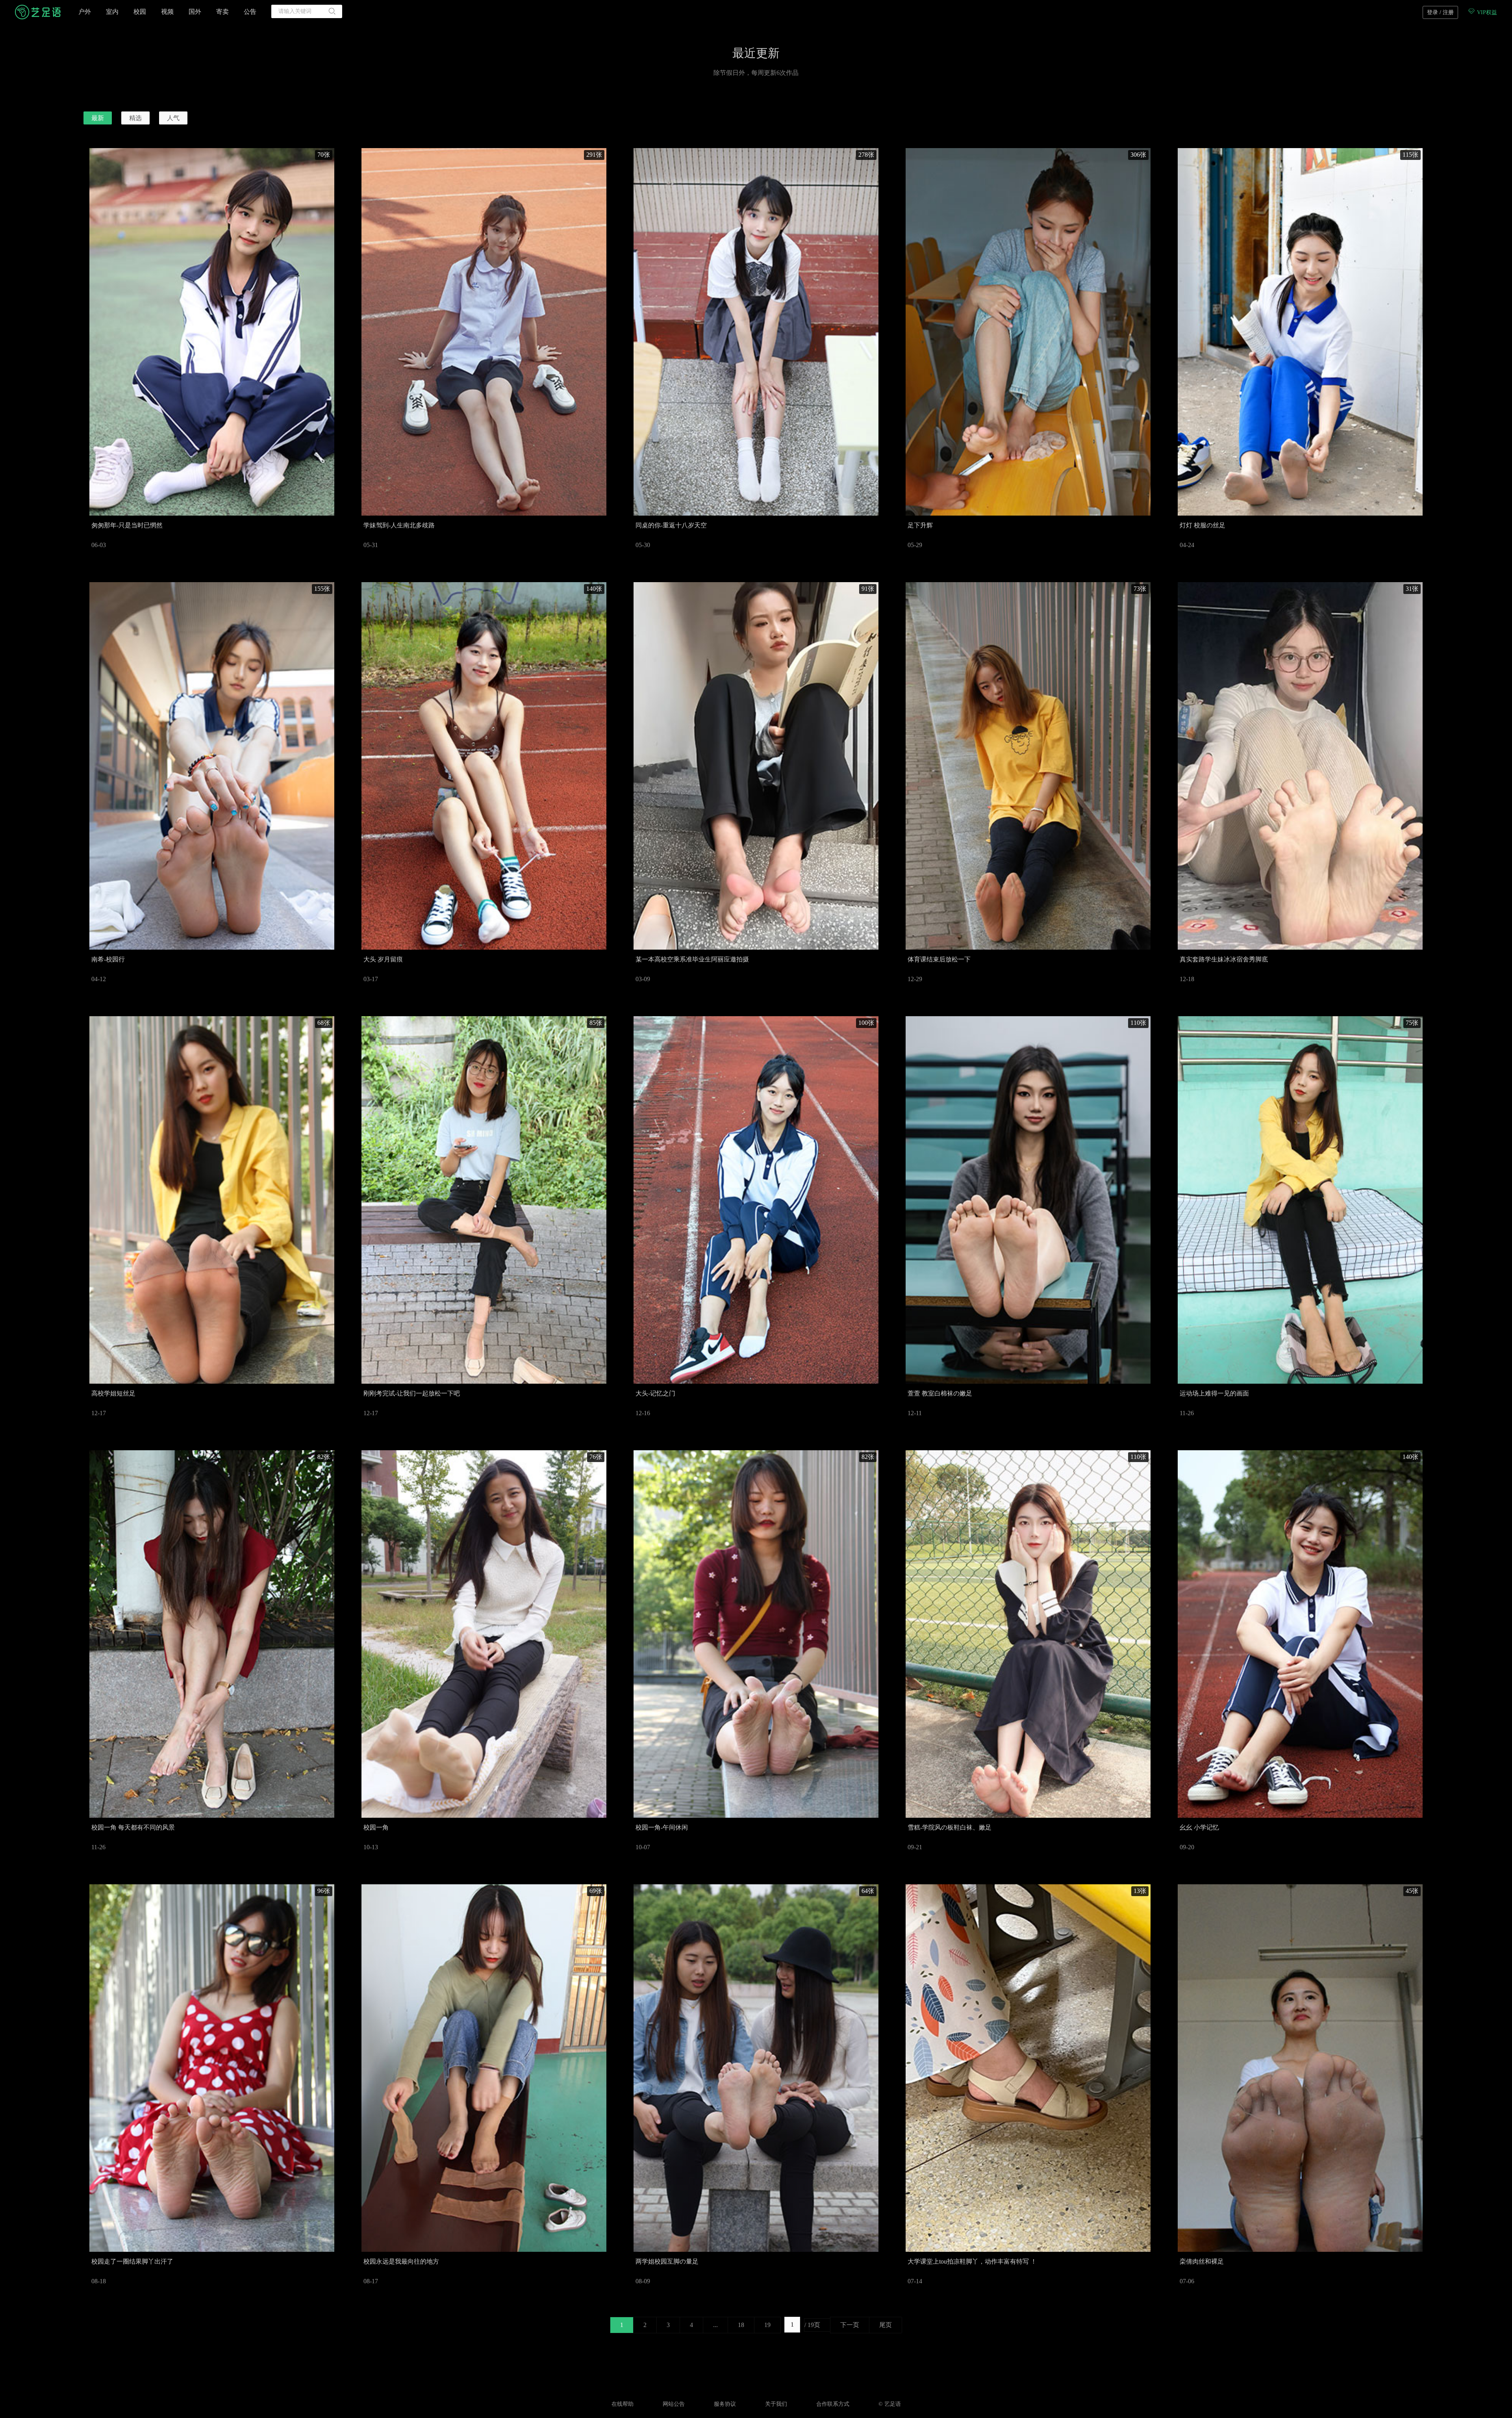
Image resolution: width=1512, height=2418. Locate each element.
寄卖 (222, 12)
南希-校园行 (108, 959)
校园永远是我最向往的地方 (401, 2261)
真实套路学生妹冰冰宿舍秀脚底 (1224, 959)
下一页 (850, 2325)
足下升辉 (920, 525)
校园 (140, 12)
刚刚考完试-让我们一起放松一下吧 (412, 1393)
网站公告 (674, 2404)
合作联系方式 (833, 2404)
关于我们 (776, 2404)
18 (741, 2325)
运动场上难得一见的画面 (1214, 1393)
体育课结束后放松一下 (939, 959)
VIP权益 (1486, 12)
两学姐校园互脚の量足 (667, 2261)
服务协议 (725, 2404)
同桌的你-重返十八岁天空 (671, 525)
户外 (85, 12)
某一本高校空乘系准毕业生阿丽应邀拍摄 (692, 959)
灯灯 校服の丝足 (1203, 525)
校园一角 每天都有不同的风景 (133, 1827)
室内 (112, 12)
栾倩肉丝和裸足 (1202, 2261)
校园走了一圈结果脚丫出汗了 (132, 2261)
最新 (98, 118)
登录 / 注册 (1440, 12)
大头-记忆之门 (655, 1393)
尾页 (886, 2325)
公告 (250, 12)
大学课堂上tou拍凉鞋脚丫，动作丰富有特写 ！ (972, 2261)
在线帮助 (623, 2404)
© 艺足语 (890, 2404)
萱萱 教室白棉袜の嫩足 (940, 1393)
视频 (167, 12)
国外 (195, 12)
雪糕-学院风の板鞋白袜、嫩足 (950, 1827)
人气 (173, 118)
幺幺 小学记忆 (1199, 1827)
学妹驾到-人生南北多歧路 (399, 525)
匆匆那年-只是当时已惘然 (127, 525)
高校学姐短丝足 (113, 1393)
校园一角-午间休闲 (662, 1827)
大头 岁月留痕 (383, 959)
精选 (135, 118)
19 (767, 2325)
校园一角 (376, 1827)
